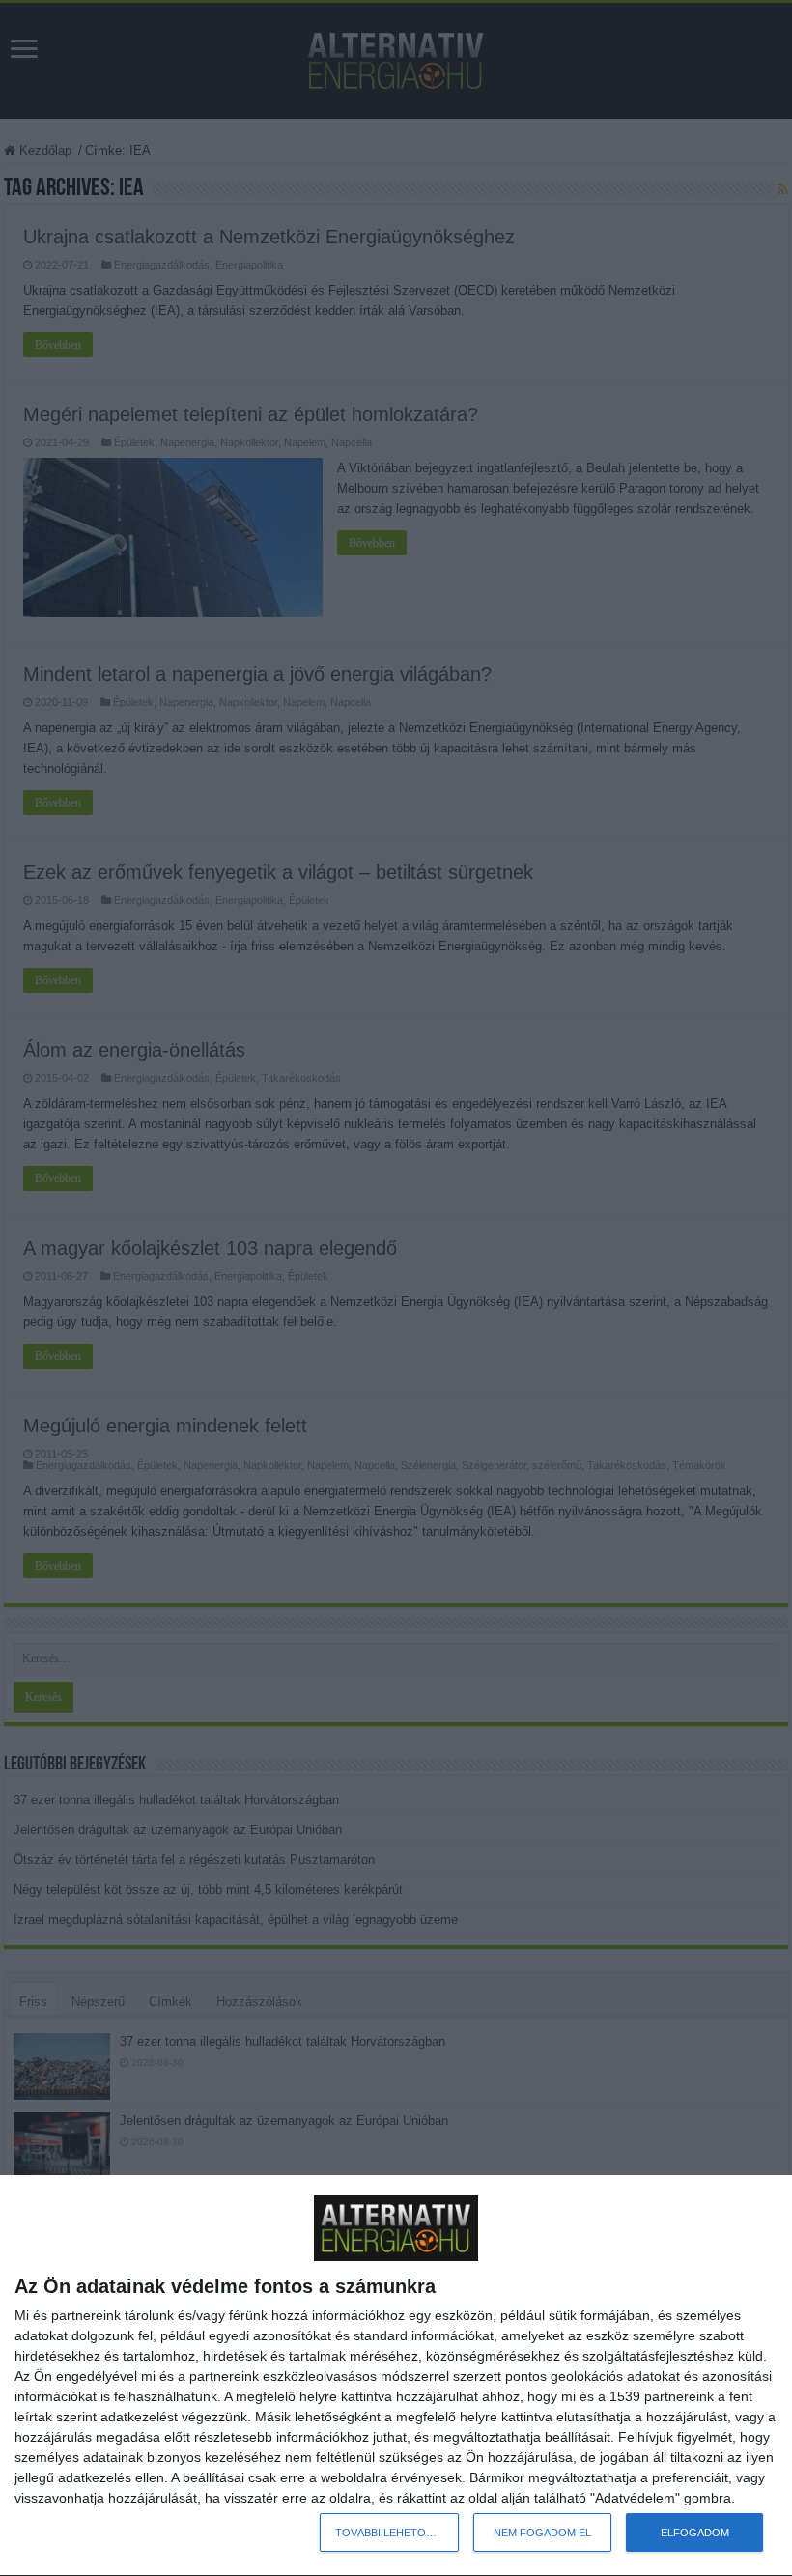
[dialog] (396, 2376)
